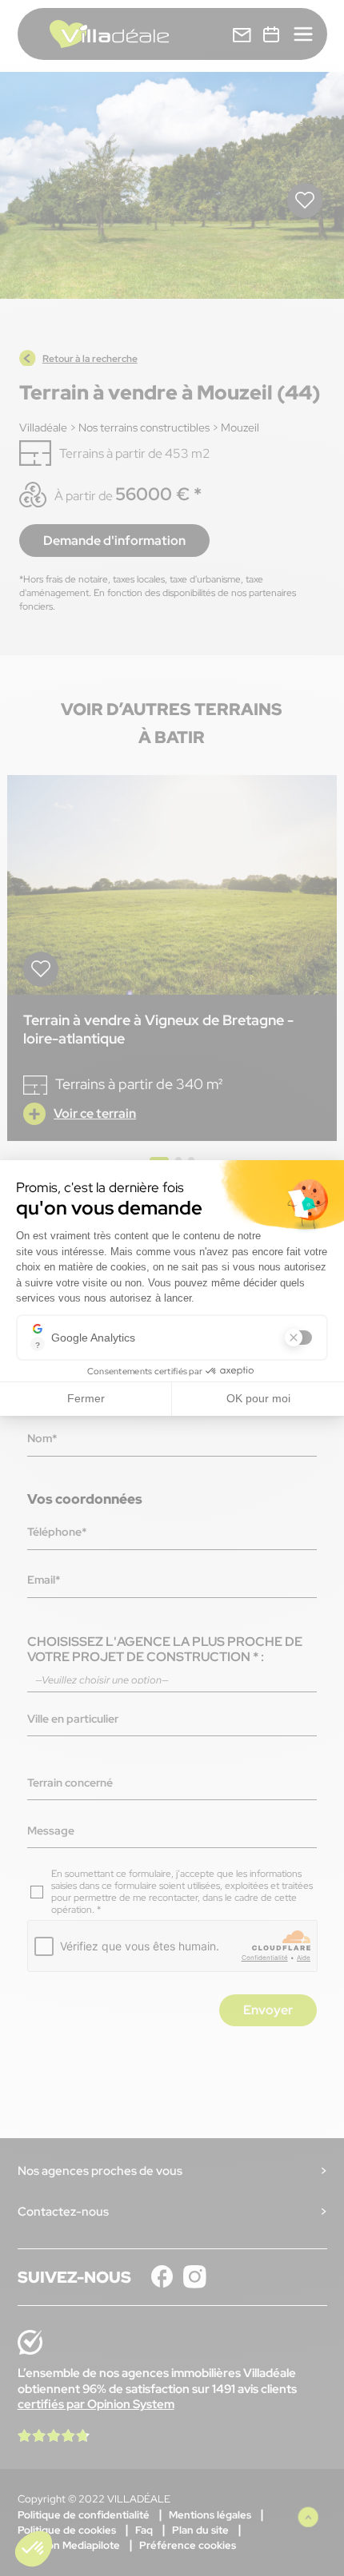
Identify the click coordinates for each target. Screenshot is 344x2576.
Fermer (86, 1398)
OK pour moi (258, 1398)
